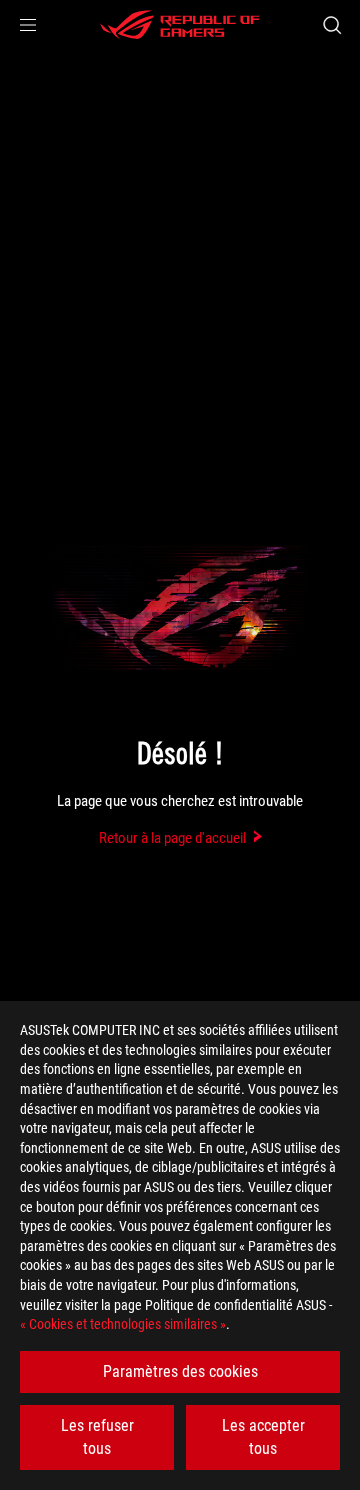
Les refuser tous (97, 1436)
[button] (28, 25)
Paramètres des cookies (180, 1371)
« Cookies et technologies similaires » (123, 1324)
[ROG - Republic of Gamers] (180, 25)
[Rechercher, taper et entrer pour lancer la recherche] (331, 25)
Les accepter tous (263, 1436)
